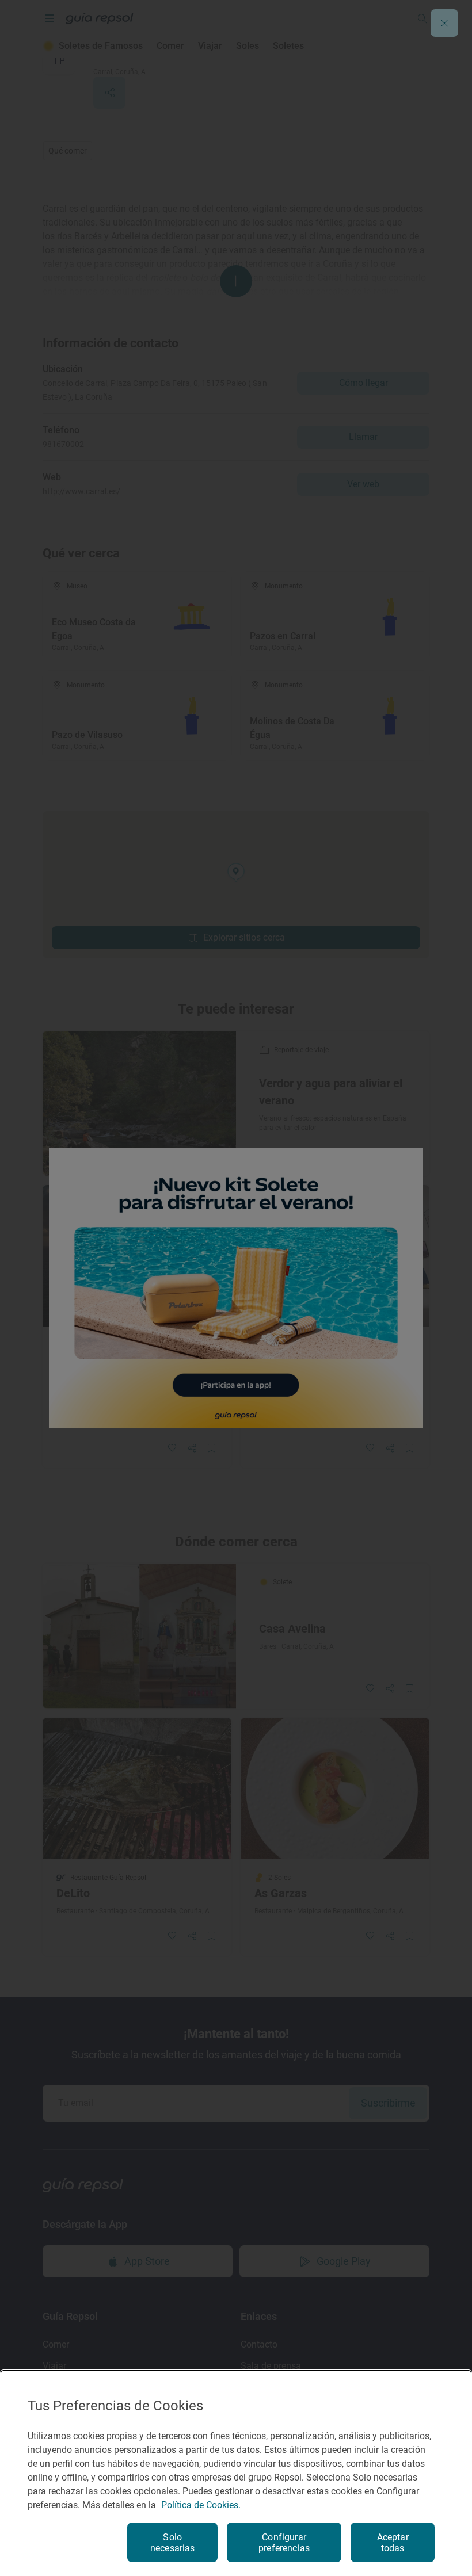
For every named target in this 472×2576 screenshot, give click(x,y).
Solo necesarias (173, 2543)
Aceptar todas (393, 2543)
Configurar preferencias (284, 2543)
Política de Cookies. (201, 2505)
